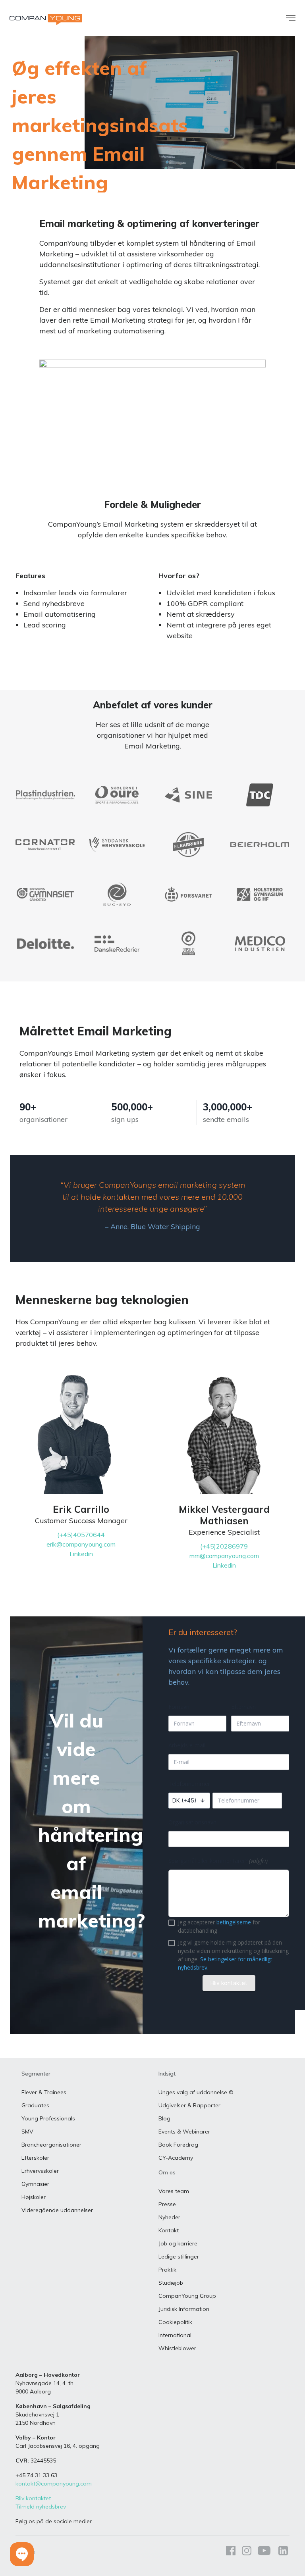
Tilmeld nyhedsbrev (41, 2507)
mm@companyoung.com (224, 1556)
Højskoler (34, 2197)
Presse (167, 2204)
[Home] (46, 19)
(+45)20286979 (224, 1546)
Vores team (174, 2191)
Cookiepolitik (175, 2322)
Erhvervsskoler (40, 2171)
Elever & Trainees (44, 2092)
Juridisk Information (184, 2309)
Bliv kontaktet (33, 2498)
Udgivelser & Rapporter (189, 2105)
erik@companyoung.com (81, 1544)
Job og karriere (178, 2243)
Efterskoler (35, 2158)
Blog (164, 2118)
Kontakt (169, 2230)
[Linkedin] (282, 2552)
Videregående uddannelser (57, 2210)
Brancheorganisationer (51, 2145)
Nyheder (169, 2217)
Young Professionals (48, 2118)
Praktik (167, 2270)
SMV (27, 2132)
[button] (22, 2554)
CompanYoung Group (187, 2296)
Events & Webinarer (184, 2132)
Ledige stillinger (179, 2257)
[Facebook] (231, 2552)
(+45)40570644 (81, 1535)
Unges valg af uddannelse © (196, 2092)
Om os (167, 2172)
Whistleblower (177, 2348)
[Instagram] (247, 2552)
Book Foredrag (178, 2145)
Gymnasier (35, 2184)
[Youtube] (264, 2552)
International (175, 2335)
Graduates (35, 2105)
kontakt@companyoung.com (54, 2484)
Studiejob (171, 2283)
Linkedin (81, 1554)
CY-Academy (176, 2158)
